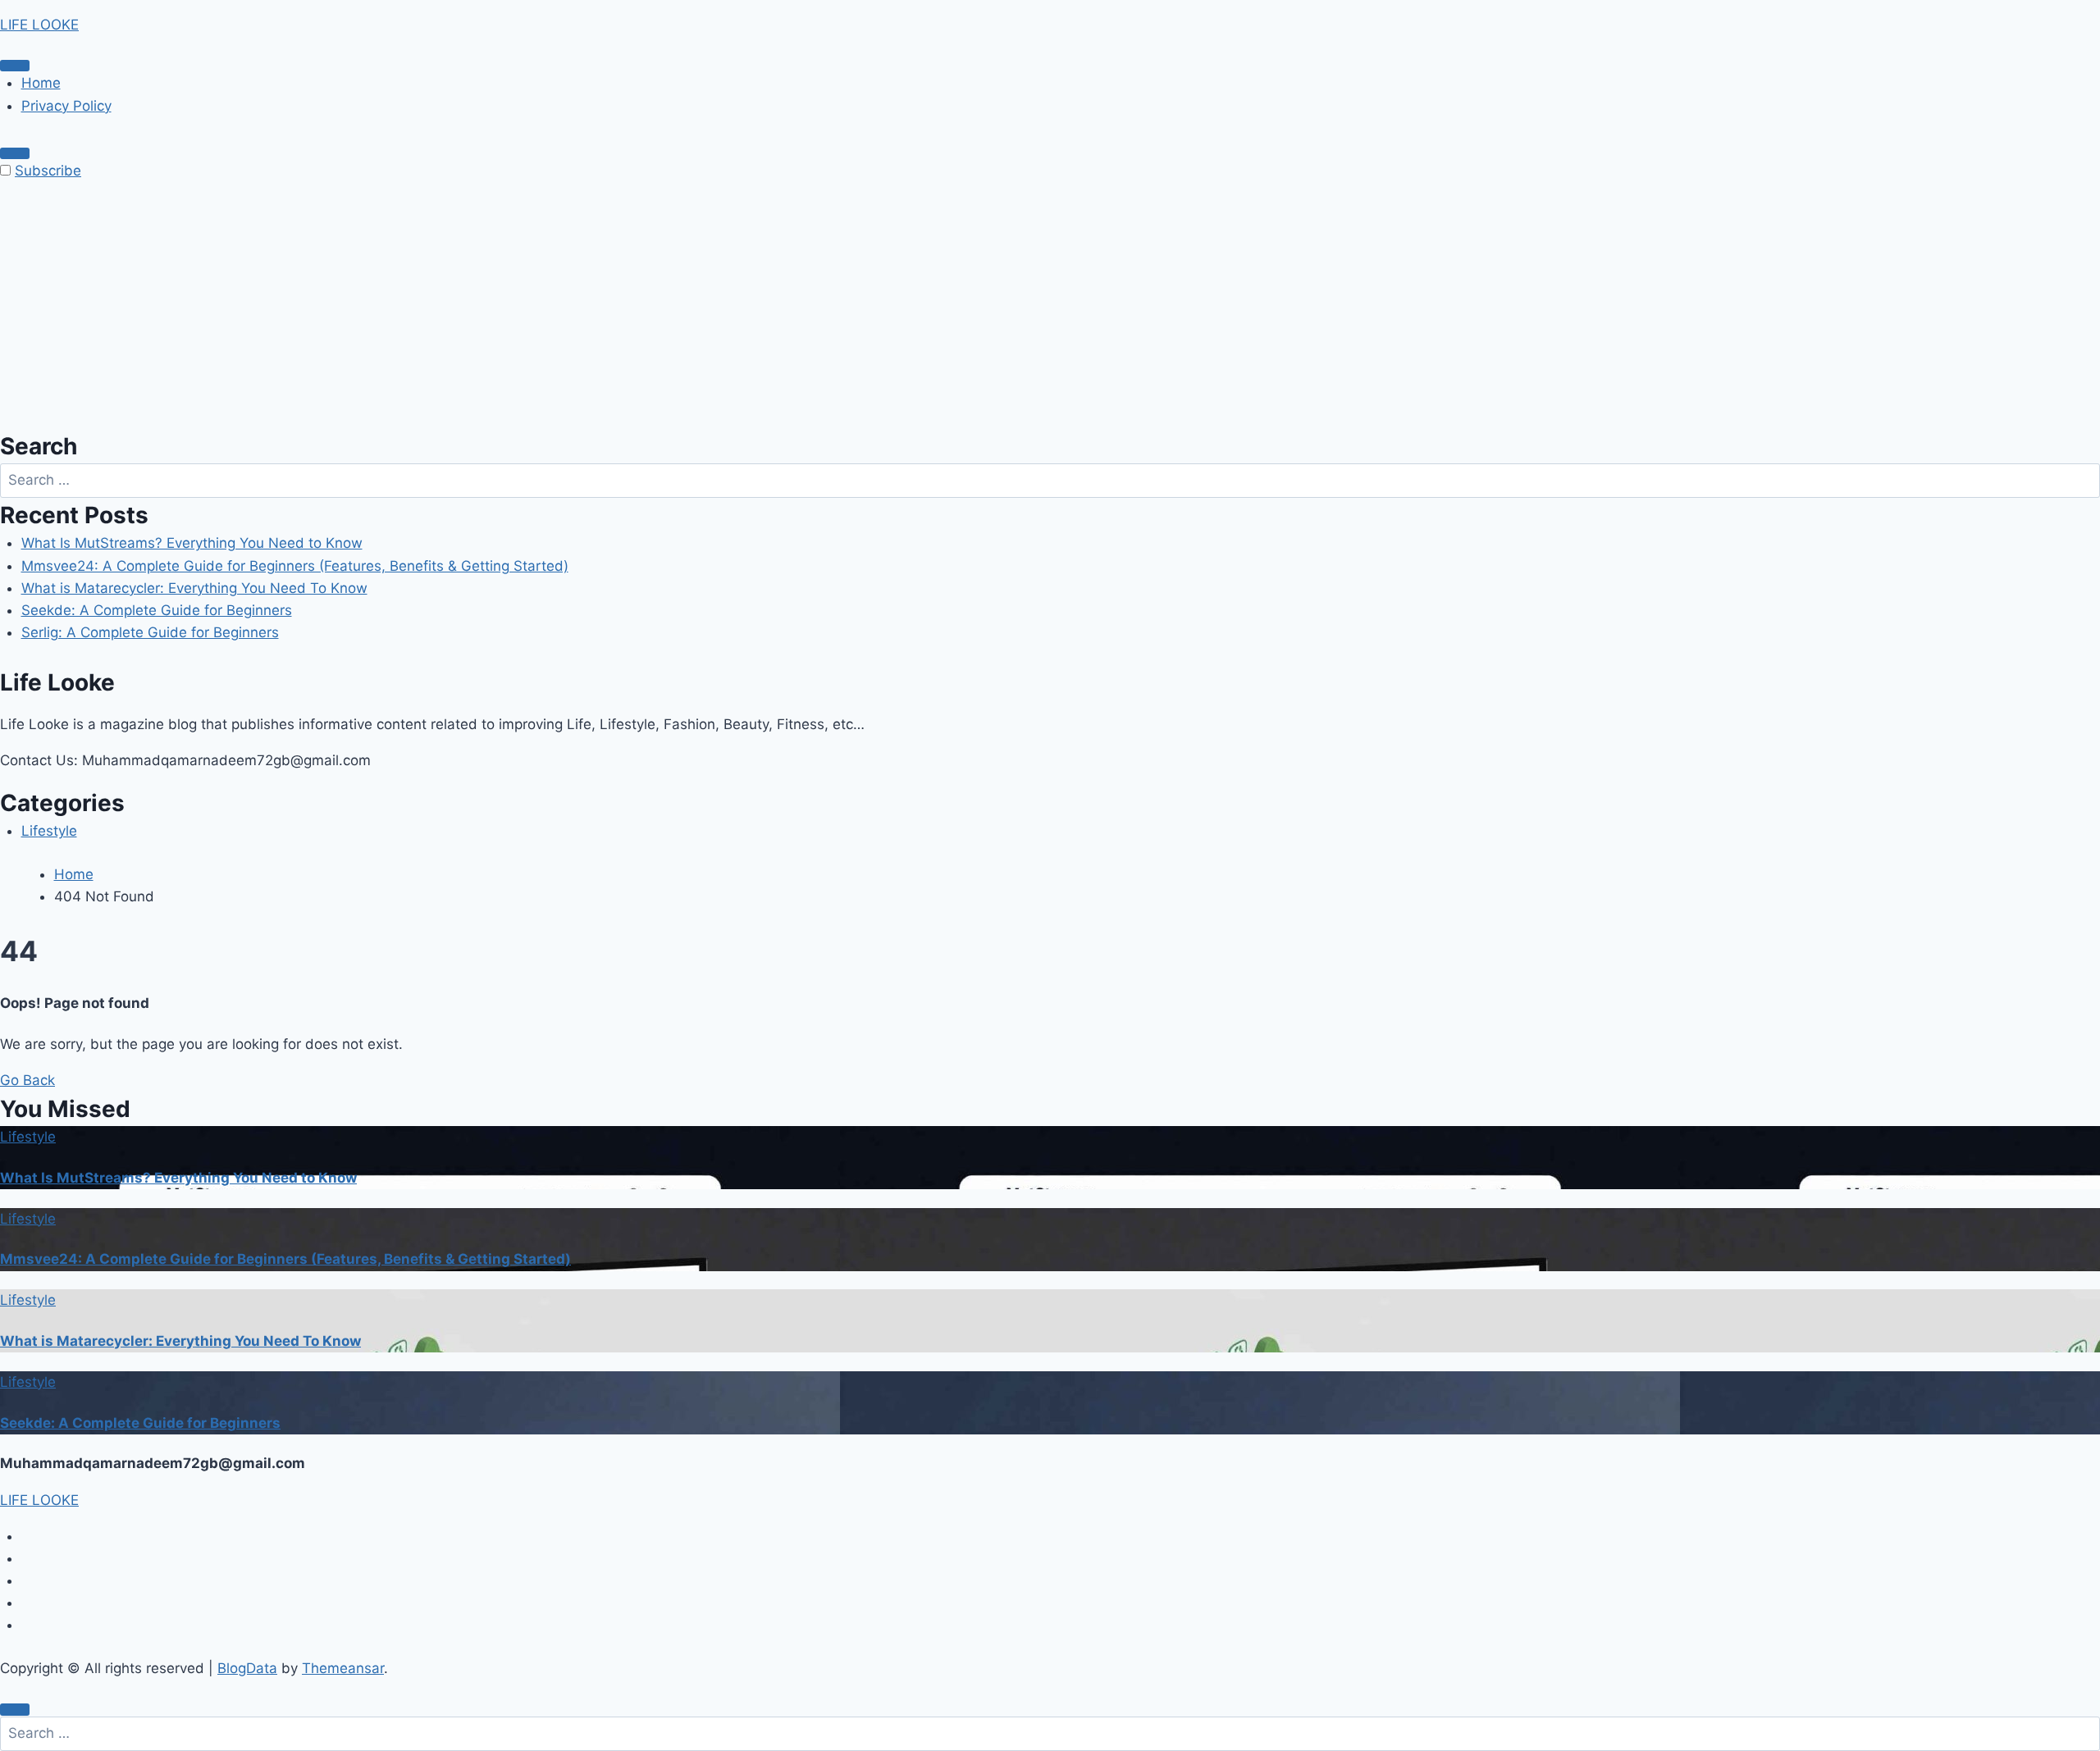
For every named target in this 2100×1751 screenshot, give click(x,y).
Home (41, 83)
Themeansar (343, 1668)
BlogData (247, 1668)
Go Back (27, 1080)
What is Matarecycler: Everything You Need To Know (194, 588)
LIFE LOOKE (39, 25)
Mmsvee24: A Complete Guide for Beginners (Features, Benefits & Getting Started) (295, 566)
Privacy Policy (66, 106)
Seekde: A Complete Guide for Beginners (157, 610)
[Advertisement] (1050, 306)
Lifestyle (49, 831)
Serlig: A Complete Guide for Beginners (150, 632)
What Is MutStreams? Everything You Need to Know (192, 543)
